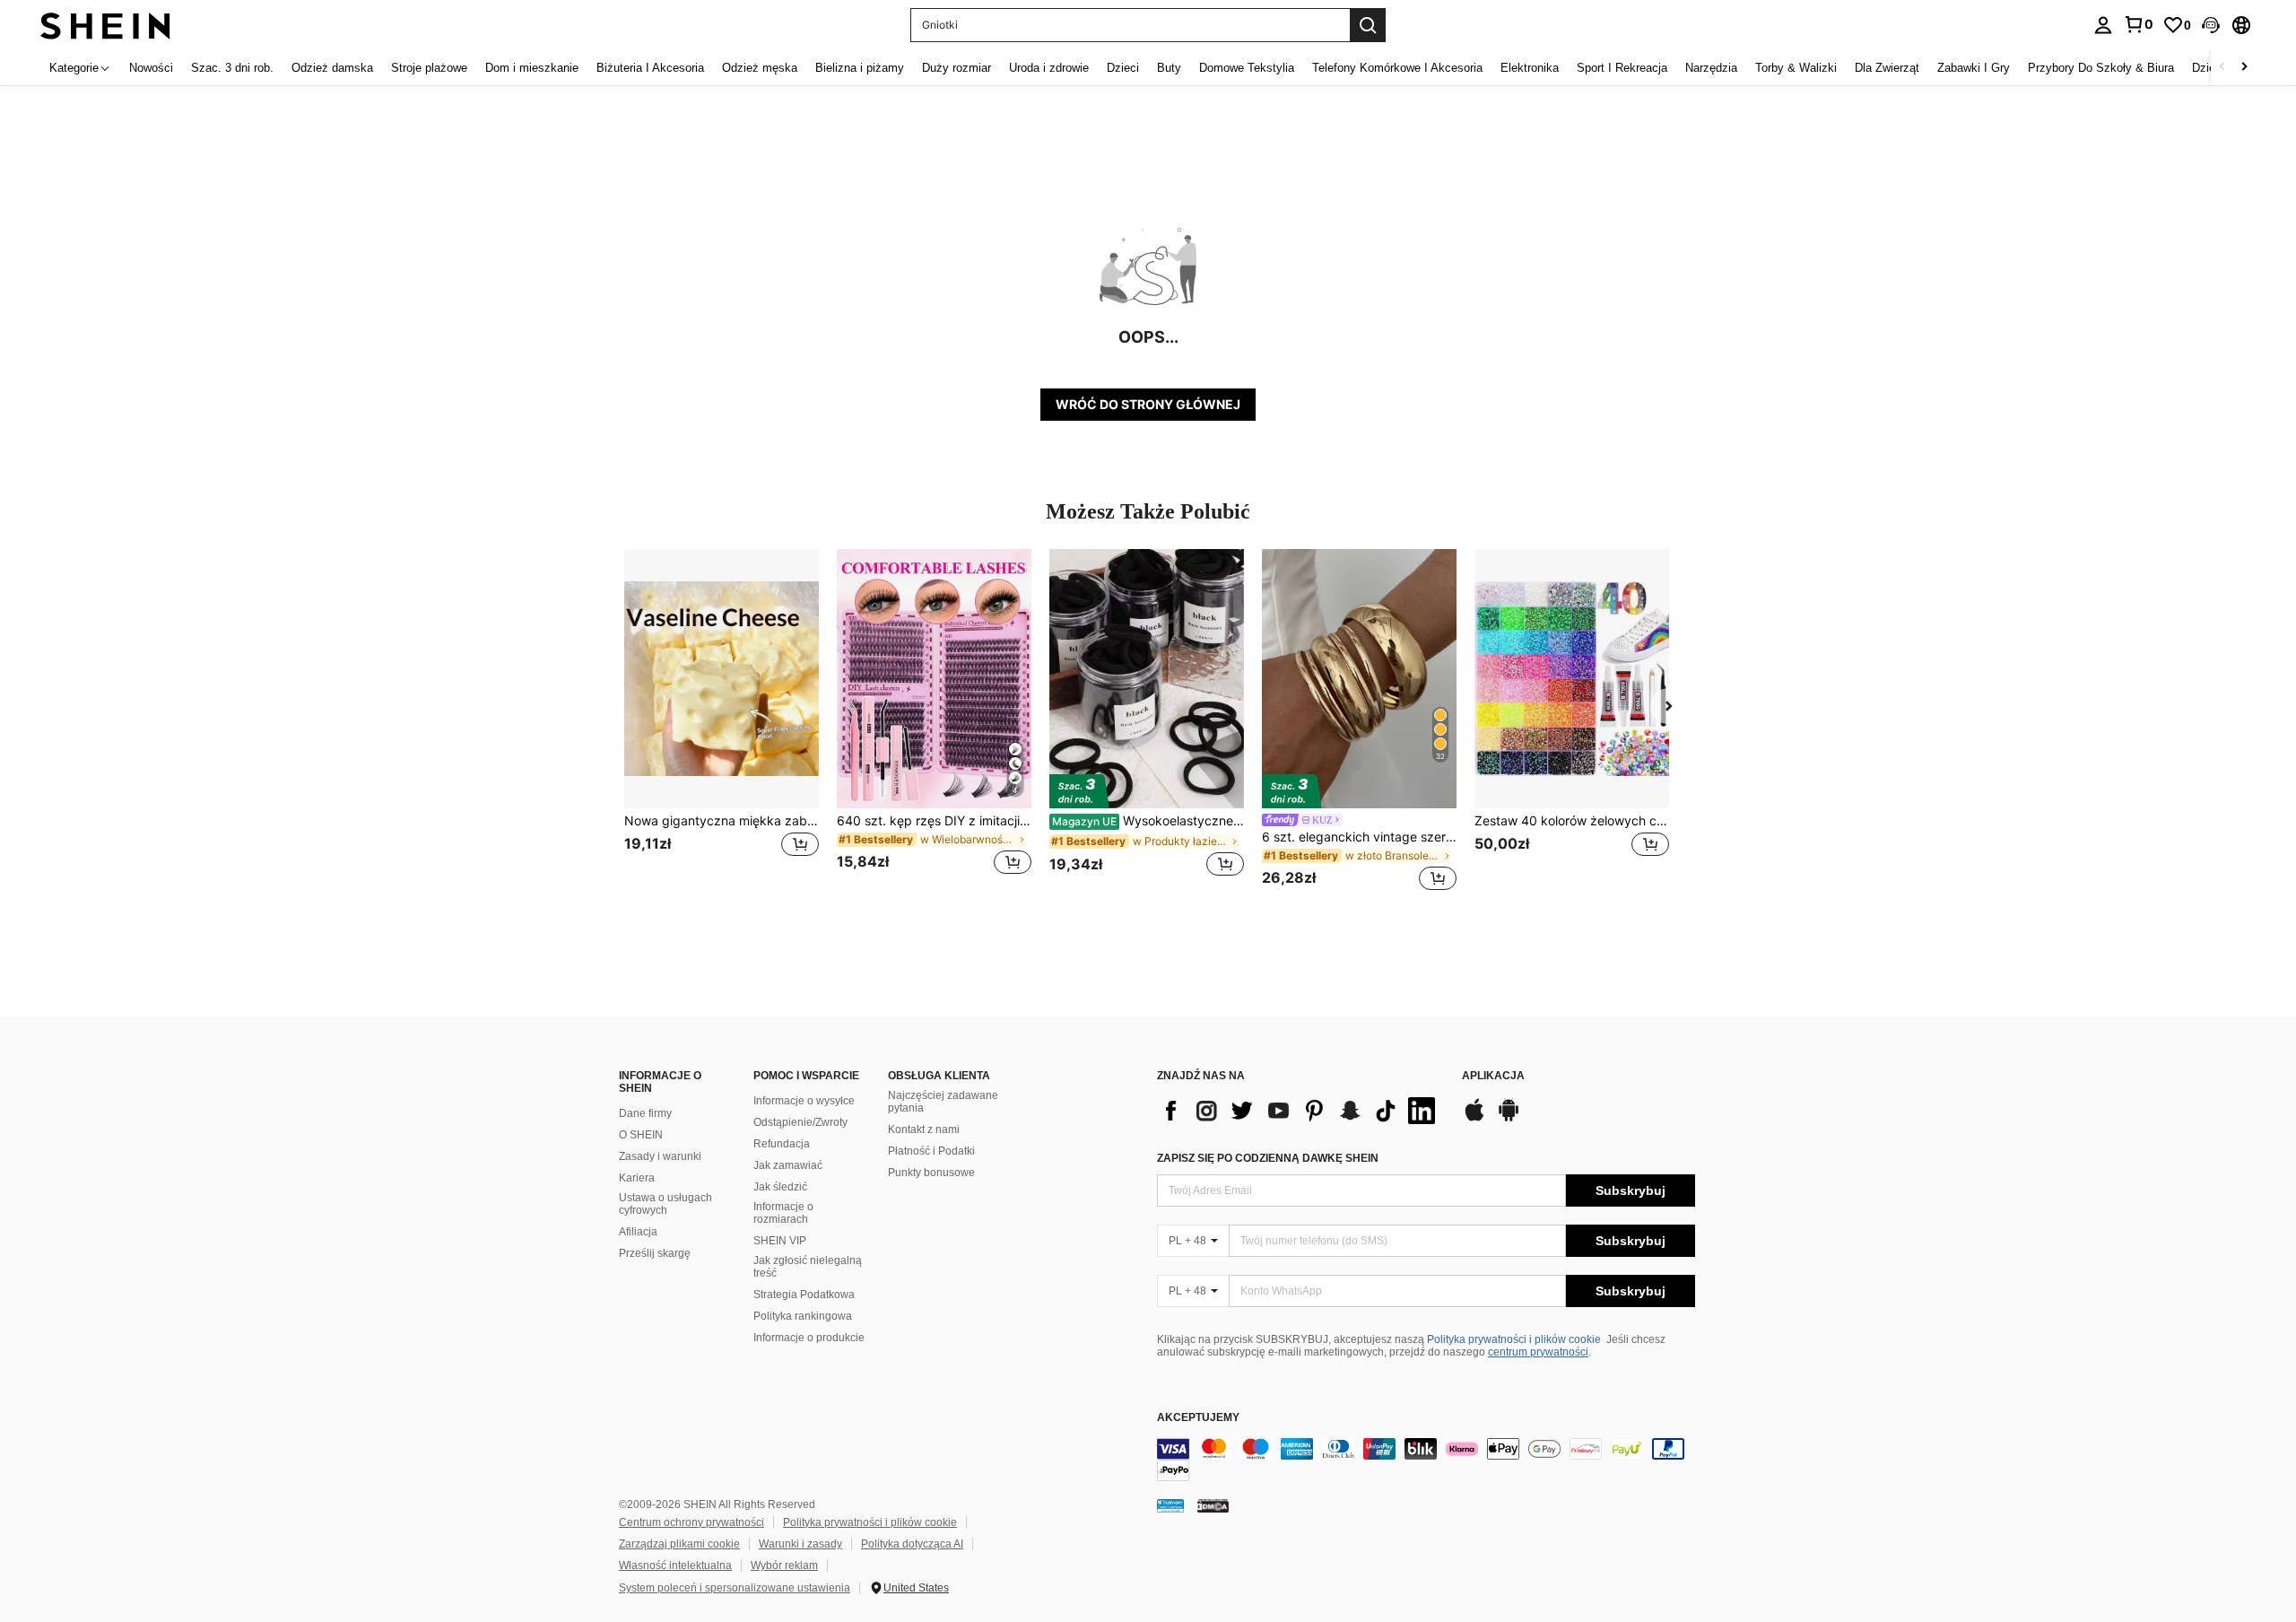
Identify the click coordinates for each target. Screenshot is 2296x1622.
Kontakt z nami (924, 1129)
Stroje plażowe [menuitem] (429, 68)
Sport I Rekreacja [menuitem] (1622, 68)
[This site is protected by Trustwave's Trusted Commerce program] (1170, 1505)
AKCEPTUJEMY (1198, 1418)
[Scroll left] (2222, 68)
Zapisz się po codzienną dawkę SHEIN (1268, 1158)
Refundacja (782, 1144)
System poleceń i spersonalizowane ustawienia (735, 1588)
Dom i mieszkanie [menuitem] (532, 68)
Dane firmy (645, 1113)
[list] (1300, 1111)
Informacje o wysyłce (804, 1101)
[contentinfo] (1426, 1460)
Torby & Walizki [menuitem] (1796, 68)
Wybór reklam (784, 1565)
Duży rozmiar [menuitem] (957, 68)
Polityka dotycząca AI (912, 1544)
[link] (2138, 24)
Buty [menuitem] (1169, 68)
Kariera (637, 1178)
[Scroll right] (2244, 68)
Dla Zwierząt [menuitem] (1887, 68)
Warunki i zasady (800, 1544)
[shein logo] (105, 25)
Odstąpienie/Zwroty (800, 1122)
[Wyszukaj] (1368, 25)
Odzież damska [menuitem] (332, 68)
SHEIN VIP (780, 1241)
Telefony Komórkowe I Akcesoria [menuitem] (1397, 68)
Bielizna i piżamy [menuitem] (860, 68)
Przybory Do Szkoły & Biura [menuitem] (2101, 68)
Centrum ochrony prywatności (691, 1522)
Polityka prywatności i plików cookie (1514, 1339)
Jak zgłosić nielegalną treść (808, 1267)
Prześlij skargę (655, 1253)
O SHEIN (641, 1135)
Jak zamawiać (788, 1165)
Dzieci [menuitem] (1123, 68)
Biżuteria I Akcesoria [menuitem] (650, 68)
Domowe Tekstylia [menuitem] (1247, 68)
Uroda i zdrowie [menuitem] (1049, 68)
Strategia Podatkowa (804, 1295)
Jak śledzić (780, 1187)
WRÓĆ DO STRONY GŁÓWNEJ (1148, 404)
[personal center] (2103, 25)
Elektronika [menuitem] (1530, 68)
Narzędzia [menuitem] (1711, 68)
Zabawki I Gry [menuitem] (1974, 68)
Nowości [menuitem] (151, 68)
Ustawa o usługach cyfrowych (665, 1204)
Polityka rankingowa (803, 1316)
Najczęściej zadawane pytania (943, 1102)
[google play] (1509, 1119)
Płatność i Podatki (931, 1151)
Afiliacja (638, 1232)
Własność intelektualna (675, 1565)
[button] (2211, 25)
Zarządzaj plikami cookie (679, 1544)
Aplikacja (1493, 1076)
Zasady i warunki (660, 1156)
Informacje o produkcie (809, 1338)
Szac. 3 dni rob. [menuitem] (232, 68)
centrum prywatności (1538, 1352)
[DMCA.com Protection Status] (1213, 1505)
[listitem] (722, 723)
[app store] (1474, 1119)
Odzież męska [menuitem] (760, 68)
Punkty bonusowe (931, 1173)
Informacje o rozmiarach (783, 1213)
